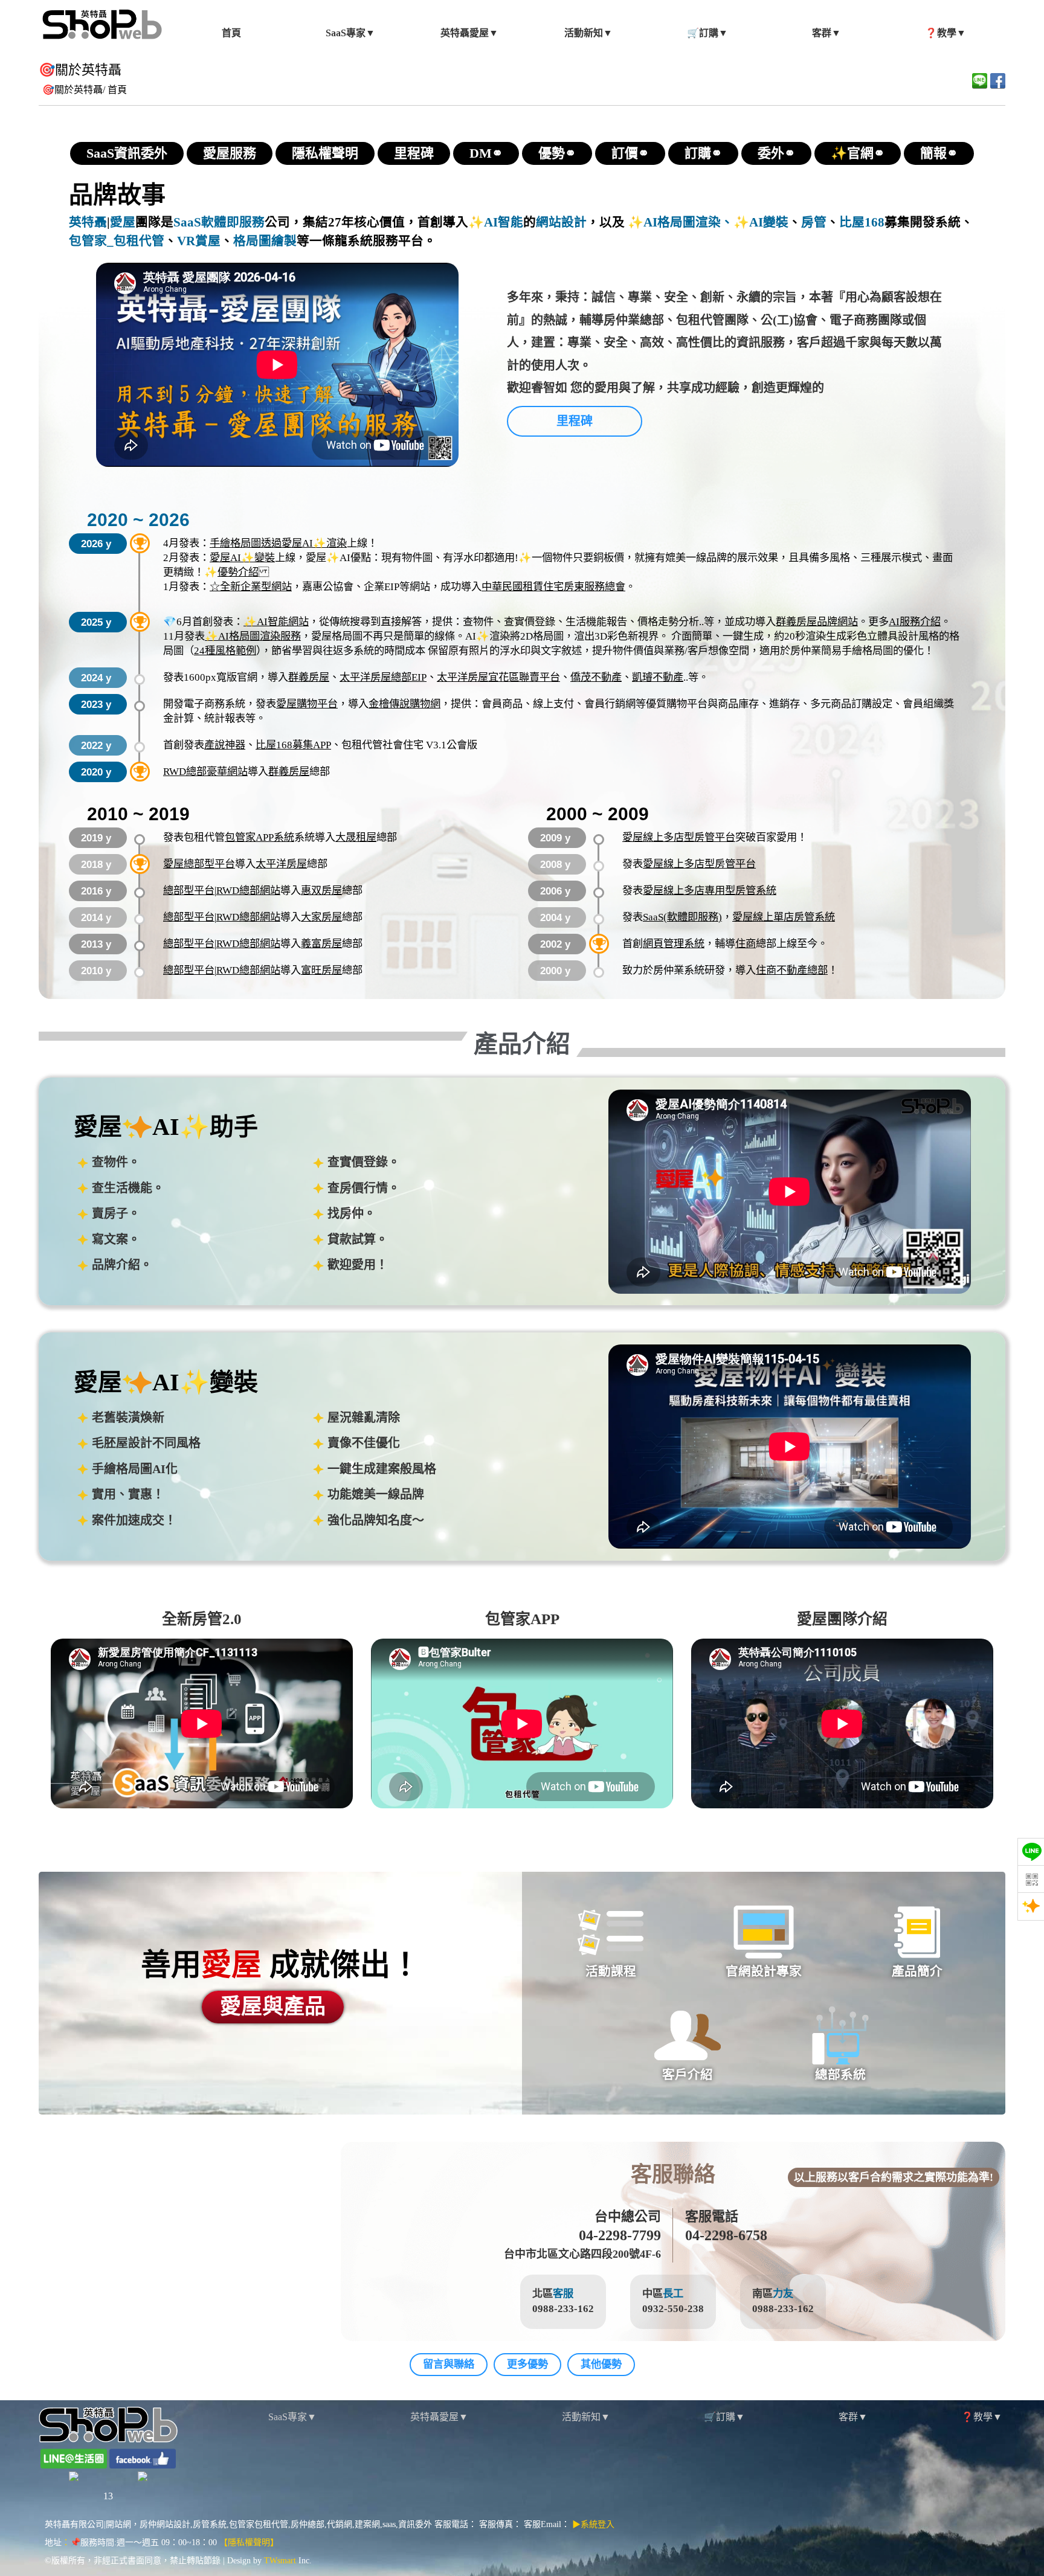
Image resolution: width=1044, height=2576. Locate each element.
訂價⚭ (630, 153)
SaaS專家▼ (292, 2417)
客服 (563, 2294)
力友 (783, 2294)
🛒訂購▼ (724, 2417)
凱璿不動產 (658, 677)
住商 (746, 944)
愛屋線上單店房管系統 (784, 917)
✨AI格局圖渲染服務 (253, 636)
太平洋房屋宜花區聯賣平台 (498, 677)
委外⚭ (776, 153)
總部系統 (840, 2075)
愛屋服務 (230, 153)
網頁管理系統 (674, 944)
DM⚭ (486, 153)
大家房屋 (321, 917)
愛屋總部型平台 (199, 864)
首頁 (117, 90)
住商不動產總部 (792, 970)
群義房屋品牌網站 (817, 622)
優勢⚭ (557, 153)
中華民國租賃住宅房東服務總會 (553, 587)
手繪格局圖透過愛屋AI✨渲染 (278, 543)
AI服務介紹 (915, 622)
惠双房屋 (321, 891)
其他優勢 (601, 2364)
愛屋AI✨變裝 (242, 558)
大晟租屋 (356, 837)
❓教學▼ (982, 2417)
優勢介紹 (238, 572)
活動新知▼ (586, 2417)
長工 (673, 2294)
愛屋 (123, 222)
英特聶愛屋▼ (439, 2417)
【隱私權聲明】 (249, 2542)
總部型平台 (189, 891)
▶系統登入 (593, 2524)
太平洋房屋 (281, 864)
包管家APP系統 (259, 837)
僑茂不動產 (596, 677)
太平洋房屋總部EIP (383, 677)
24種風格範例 (225, 651)
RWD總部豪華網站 (205, 772)
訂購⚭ (703, 153)
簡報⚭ (939, 153)
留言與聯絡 (449, 2364)
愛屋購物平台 (307, 704)
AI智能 (504, 222)
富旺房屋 (321, 970)
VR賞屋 (199, 241)
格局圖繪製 (265, 241)
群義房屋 (309, 677)
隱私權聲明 (325, 153)
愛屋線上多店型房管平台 (679, 837)
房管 (814, 222)
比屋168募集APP (293, 745)
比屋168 (862, 222)
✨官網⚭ (858, 153)
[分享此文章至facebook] (998, 81)
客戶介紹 (687, 2075)
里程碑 (414, 153)
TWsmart (280, 2561)
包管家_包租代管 (117, 241)
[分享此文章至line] (980, 81)
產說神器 (225, 745)
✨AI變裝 (761, 222)
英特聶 (88, 222)
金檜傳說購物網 (404, 704)
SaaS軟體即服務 (219, 222)
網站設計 (561, 222)
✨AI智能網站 (276, 622)
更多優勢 (527, 2364)
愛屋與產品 (273, 2007)
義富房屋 (321, 944)
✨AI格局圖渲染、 (679, 222)
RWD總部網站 (248, 891)
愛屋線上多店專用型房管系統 (710, 891)
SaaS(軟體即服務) (682, 917)
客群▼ (853, 2417)
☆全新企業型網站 (251, 587)
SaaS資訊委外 (127, 153)
